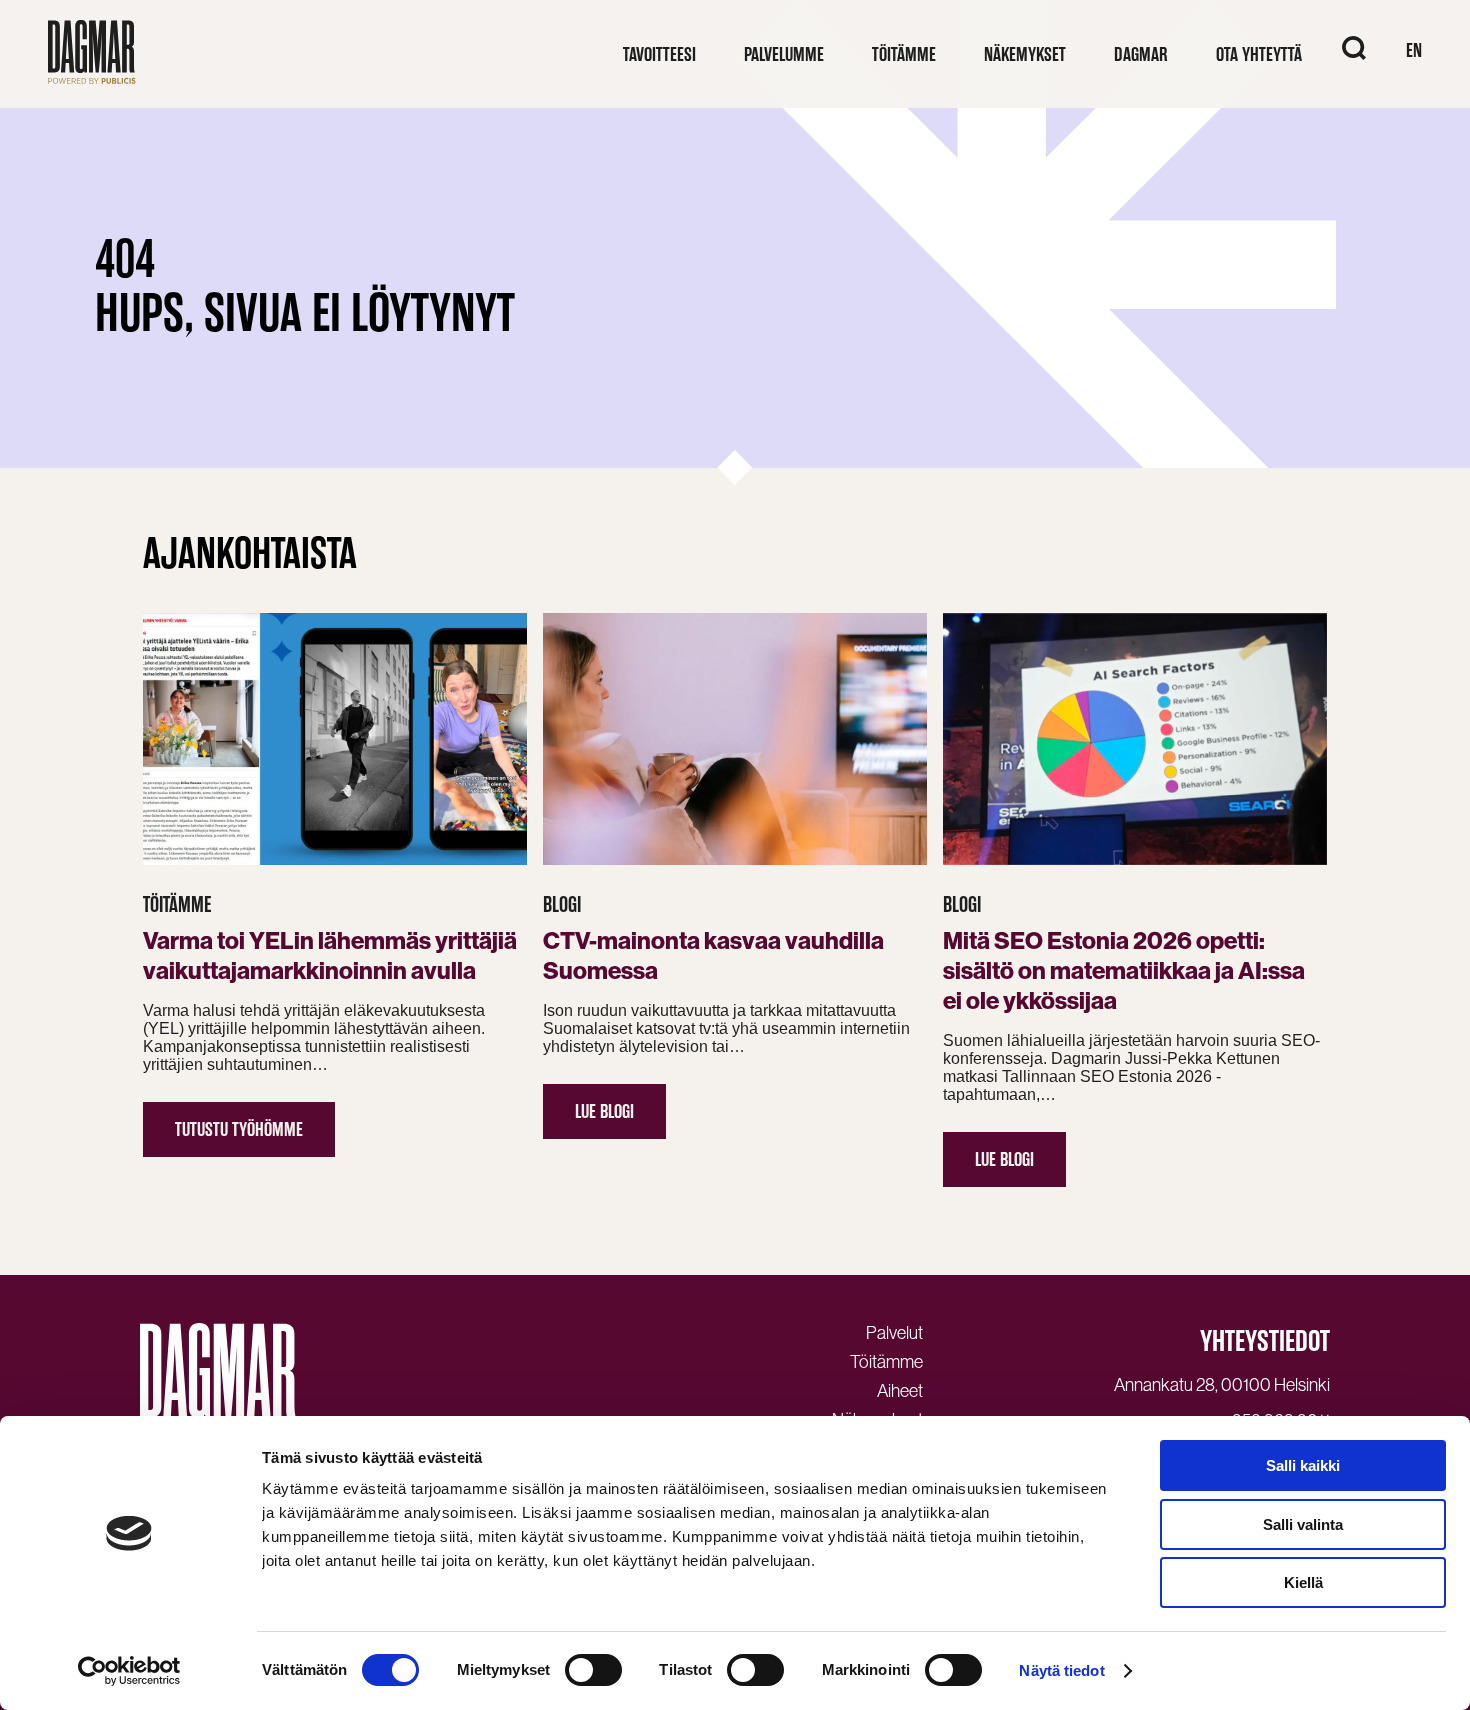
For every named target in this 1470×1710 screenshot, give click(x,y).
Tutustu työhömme (239, 1129)
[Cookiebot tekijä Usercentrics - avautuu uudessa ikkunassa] (129, 1671)
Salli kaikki (1303, 1465)
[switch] (593, 1670)
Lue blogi (604, 1111)
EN (1414, 50)
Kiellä (1303, 1582)
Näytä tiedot (1061, 1670)
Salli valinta (1303, 1524)
